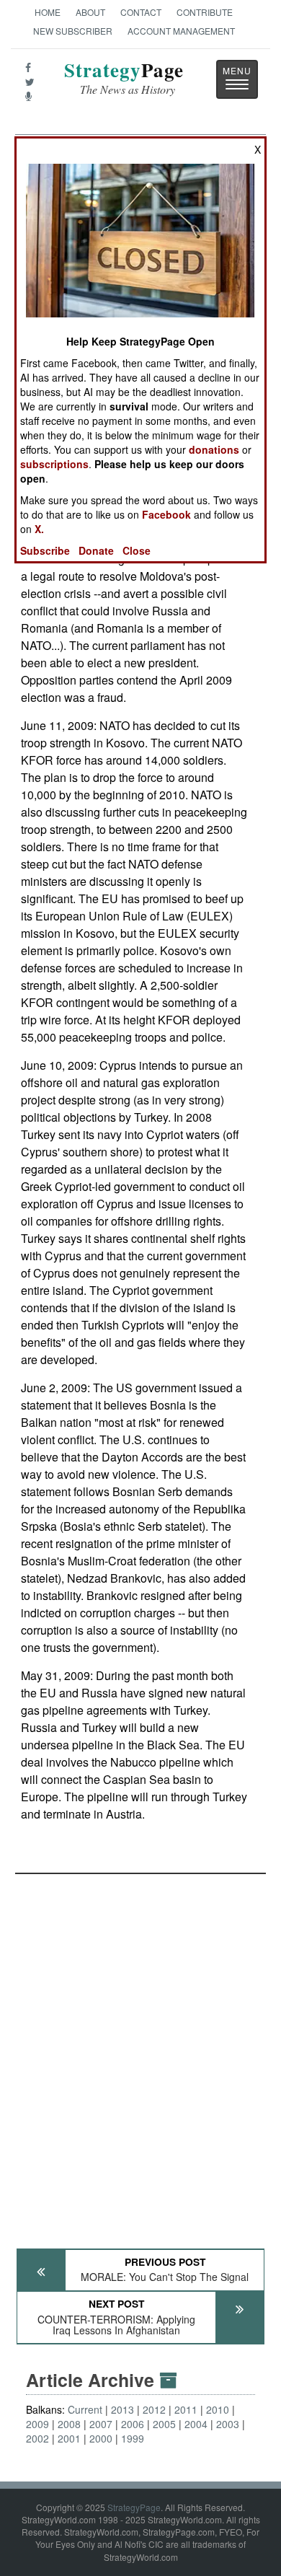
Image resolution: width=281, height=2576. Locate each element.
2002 (37, 2438)
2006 (133, 2424)
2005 (164, 2424)
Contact (141, 12)
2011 (186, 2409)
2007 (101, 2424)
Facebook (166, 514)
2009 (37, 2424)
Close (137, 550)
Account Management (181, 31)
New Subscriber (73, 31)
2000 (101, 2438)
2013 (122, 2409)
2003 (228, 2424)
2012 (154, 2409)
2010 (218, 2409)
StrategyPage (134, 2507)
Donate (96, 550)
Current (85, 2409)
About (90, 12)
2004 (196, 2424)
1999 (133, 2438)
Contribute (205, 12)
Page (124, 78)
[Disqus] (140, 2054)
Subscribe (45, 550)
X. (39, 529)
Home (48, 12)
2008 (69, 2424)
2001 (69, 2438)
